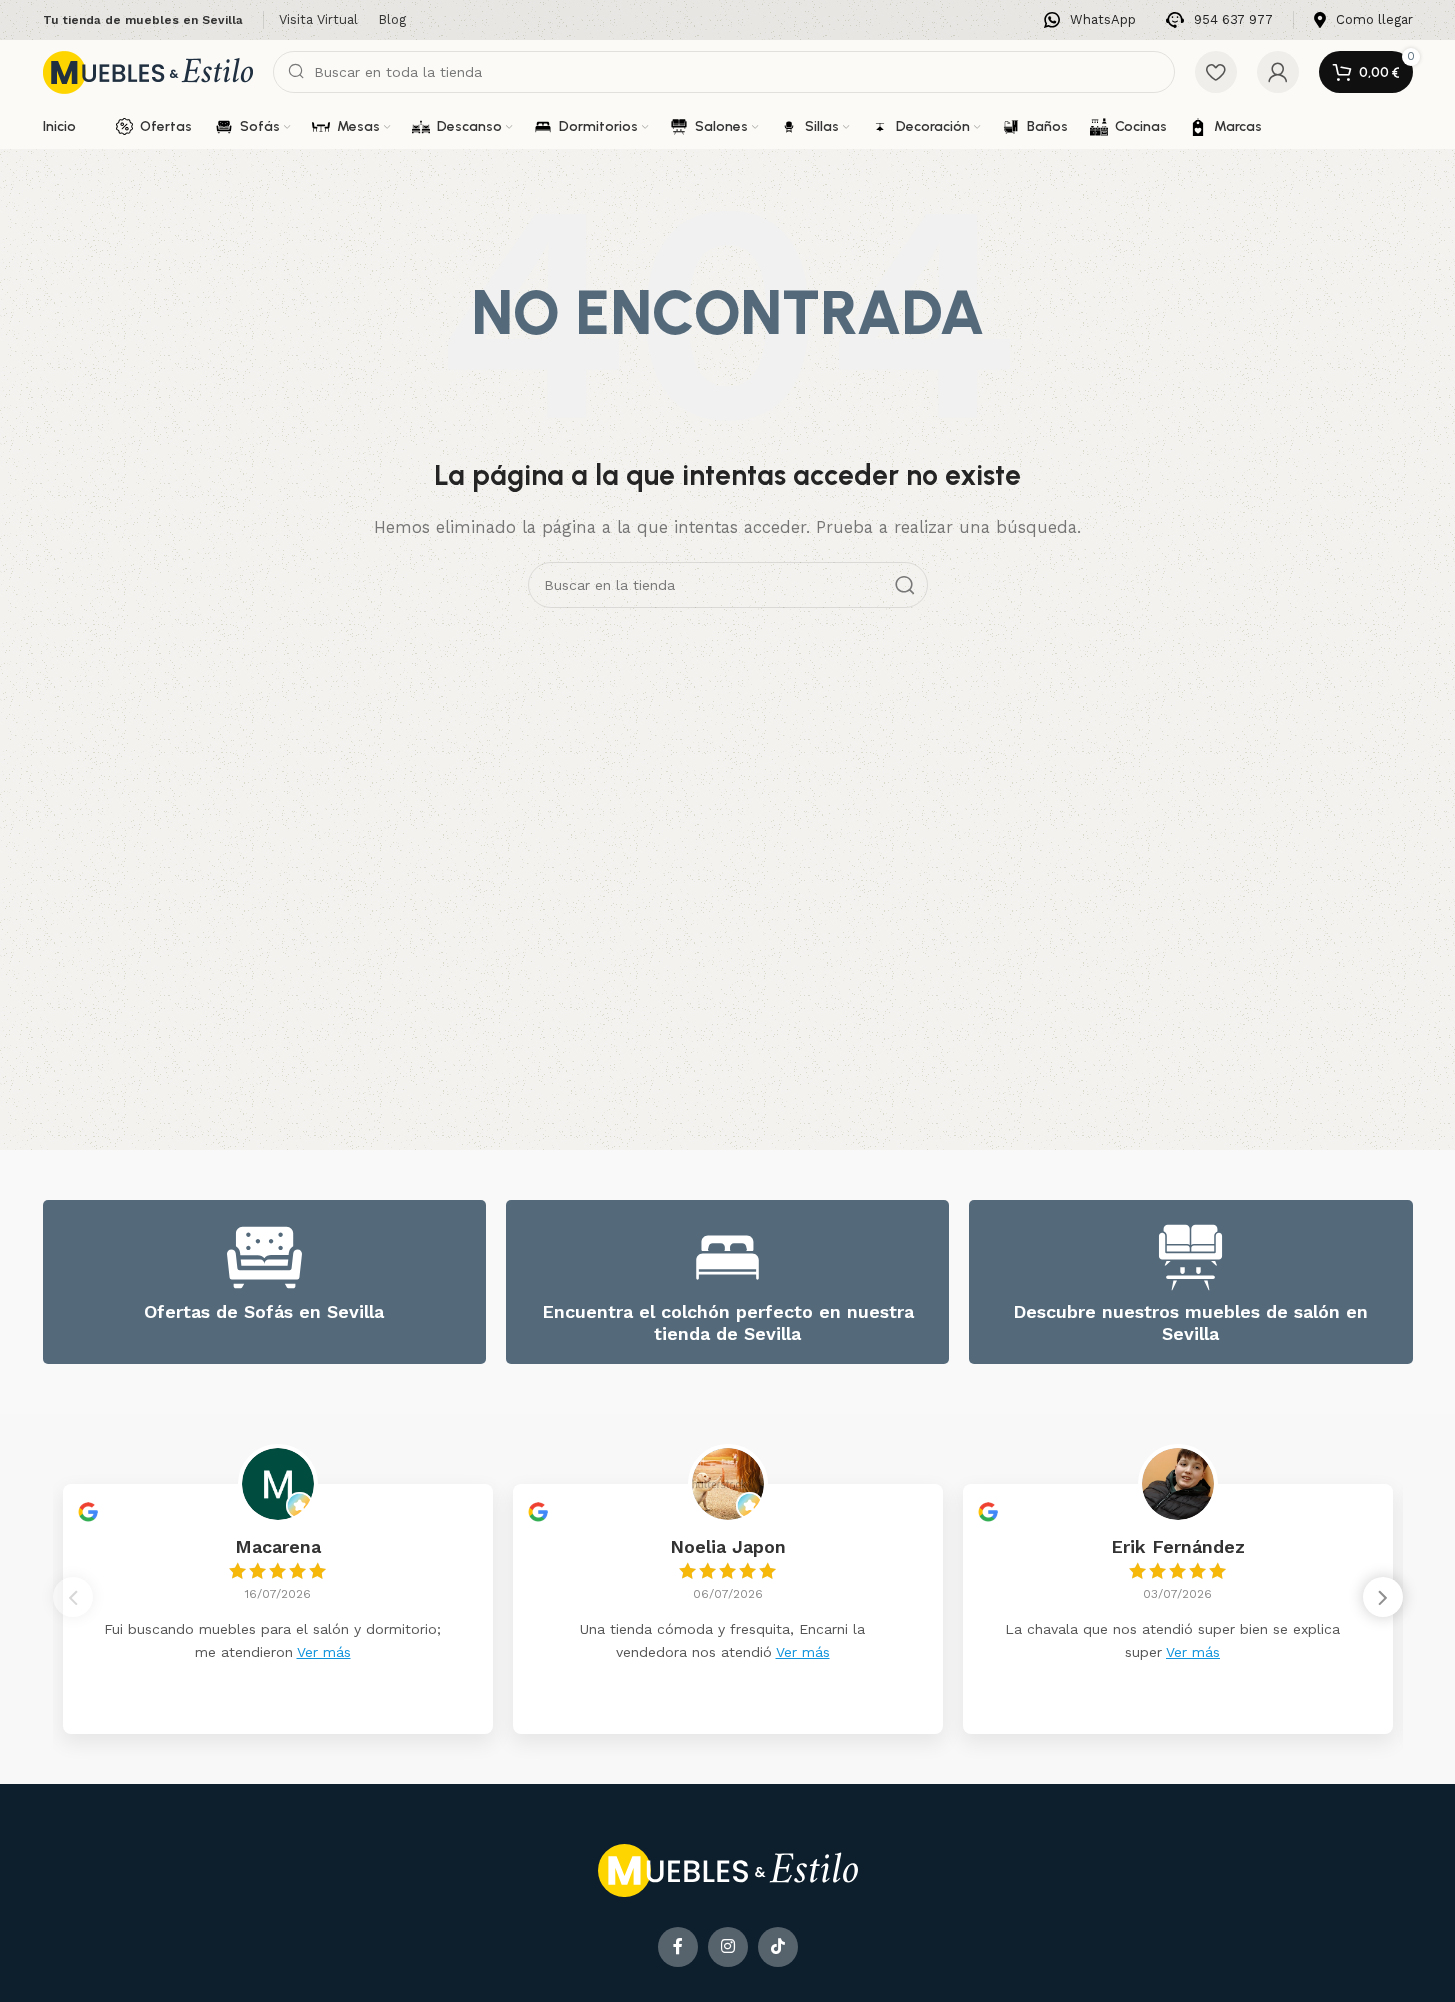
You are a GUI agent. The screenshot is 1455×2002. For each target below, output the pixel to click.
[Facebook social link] (678, 1947)
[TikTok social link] (778, 1947)
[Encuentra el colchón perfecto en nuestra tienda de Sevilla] (727, 1257)
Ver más (324, 1652)
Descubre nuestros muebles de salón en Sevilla (1190, 1322)
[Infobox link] (1090, 20)
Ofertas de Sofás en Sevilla (264, 1311)
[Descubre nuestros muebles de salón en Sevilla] (1190, 1257)
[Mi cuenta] (1278, 72)
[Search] (905, 585)
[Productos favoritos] (1216, 72)
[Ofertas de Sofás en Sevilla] (264, 1257)
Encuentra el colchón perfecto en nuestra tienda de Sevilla (728, 1322)
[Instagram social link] (728, 1947)
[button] (1383, 1597)
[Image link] (728, 1869)
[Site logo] (148, 71)
